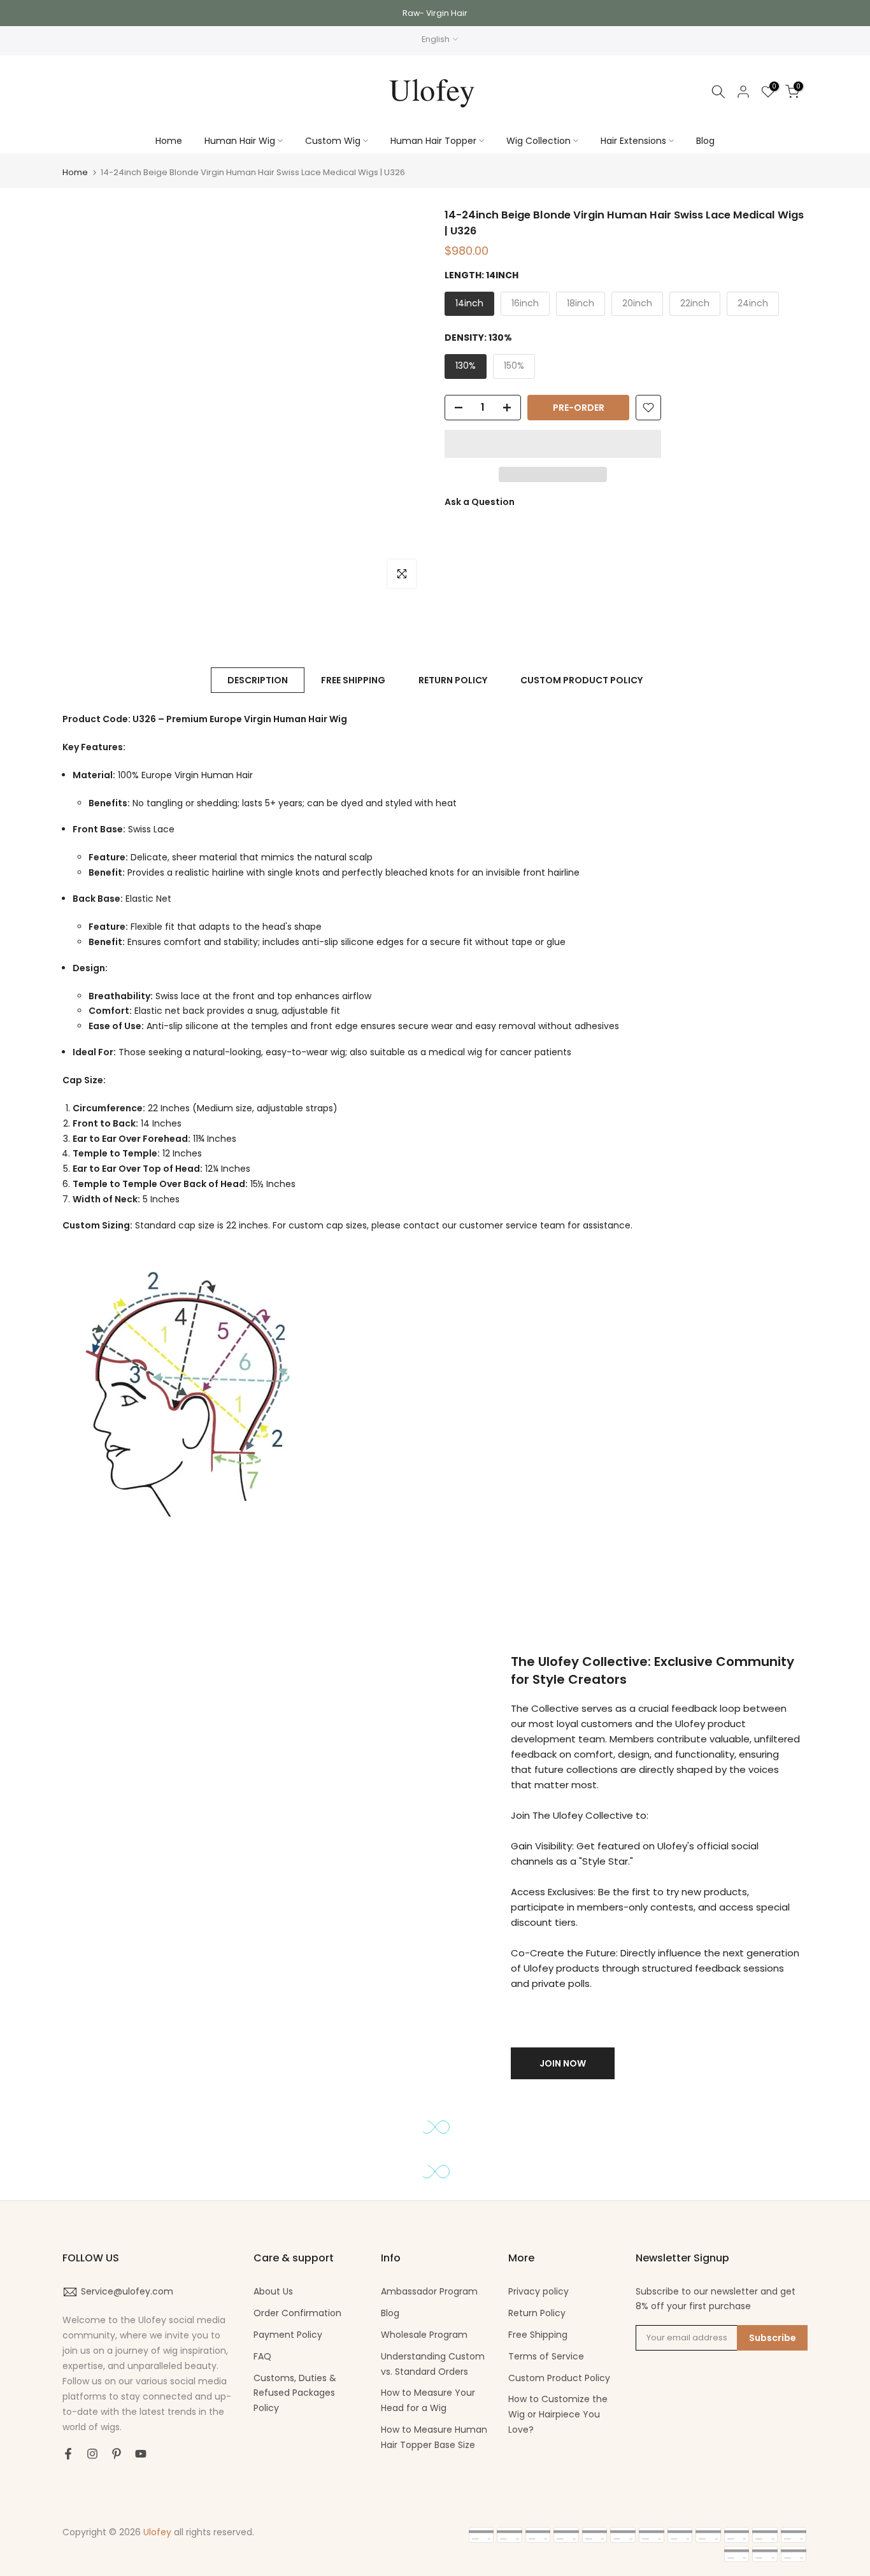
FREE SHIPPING (353, 680)
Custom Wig (333, 141)
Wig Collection (538, 141)
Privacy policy (538, 2291)
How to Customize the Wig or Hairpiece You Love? (558, 2414)
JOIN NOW (563, 2063)
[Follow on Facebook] (68, 2454)
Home (169, 141)
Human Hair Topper (433, 141)
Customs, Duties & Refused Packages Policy (295, 2393)
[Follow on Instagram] (92, 2454)
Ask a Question (480, 502)
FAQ (262, 2356)
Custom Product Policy (559, 2378)
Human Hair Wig (240, 141)
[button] (553, 444)
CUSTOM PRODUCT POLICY (581, 680)
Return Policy (537, 2313)
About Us (273, 2291)
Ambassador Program (429, 2291)
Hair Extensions (633, 141)
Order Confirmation (297, 2313)
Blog (705, 141)
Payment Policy (288, 2335)
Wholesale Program (424, 2335)
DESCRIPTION (258, 680)
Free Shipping (538, 2335)
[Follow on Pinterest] (117, 2454)
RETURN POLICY (453, 680)
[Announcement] (435, 13)
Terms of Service (546, 2356)
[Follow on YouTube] (141, 2454)
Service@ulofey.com (127, 2291)
